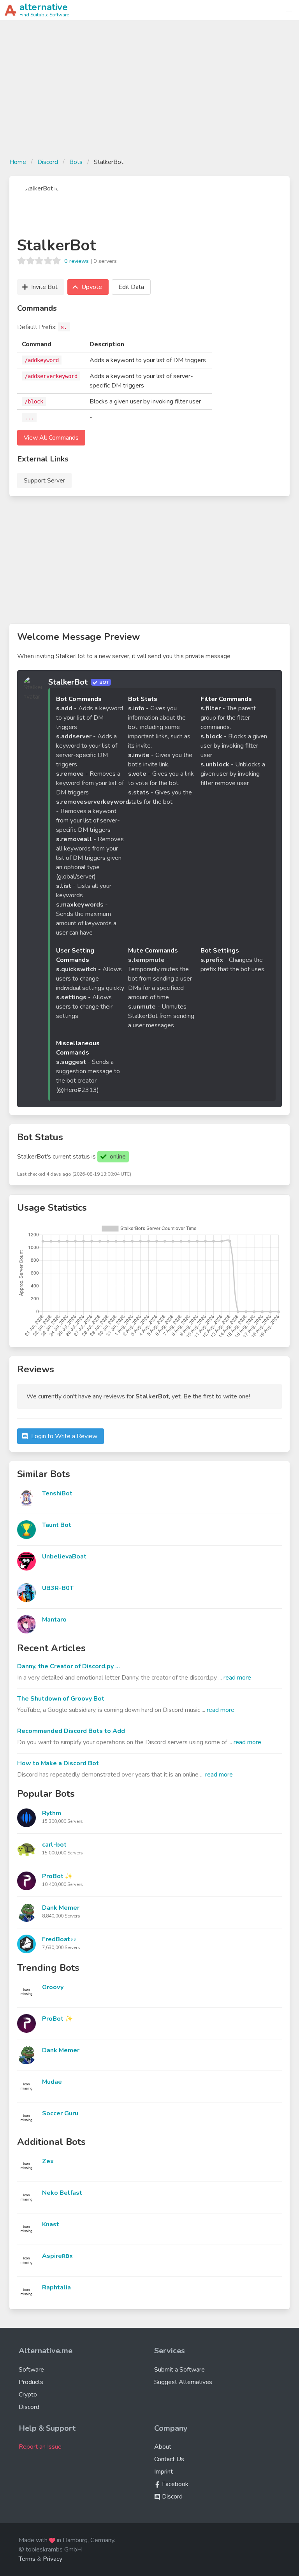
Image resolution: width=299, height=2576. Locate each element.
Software (31, 2370)
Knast (51, 2224)
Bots (76, 162)
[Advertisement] (149, 93)
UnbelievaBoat (64, 1557)
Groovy (53, 1987)
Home (18, 162)
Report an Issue (40, 2447)
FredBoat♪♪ (59, 1939)
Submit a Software (179, 2370)
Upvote (92, 287)
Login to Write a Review (64, 1436)
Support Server (44, 481)
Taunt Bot (57, 1525)
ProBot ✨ (57, 1876)
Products (31, 2382)
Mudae (52, 2082)
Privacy (53, 2559)
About (163, 2447)
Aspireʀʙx (57, 2256)
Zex (48, 2161)
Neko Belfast (62, 2193)
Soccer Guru (60, 2113)
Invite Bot (44, 287)
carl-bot (54, 1845)
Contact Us (169, 2459)
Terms (27, 2559)
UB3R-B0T (58, 1588)
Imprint (164, 2472)
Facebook (174, 2484)
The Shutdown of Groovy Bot (61, 1699)
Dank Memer (61, 1908)
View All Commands (51, 438)
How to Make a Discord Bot (58, 1763)
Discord (48, 162)
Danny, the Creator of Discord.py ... (69, 1666)
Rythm (52, 1813)
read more (237, 1678)
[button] (289, 10)
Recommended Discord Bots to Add (71, 1731)
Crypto (28, 2395)
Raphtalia (56, 2287)
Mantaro (54, 1620)
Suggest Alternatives (183, 2382)
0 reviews (77, 261)
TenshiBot (57, 1493)
